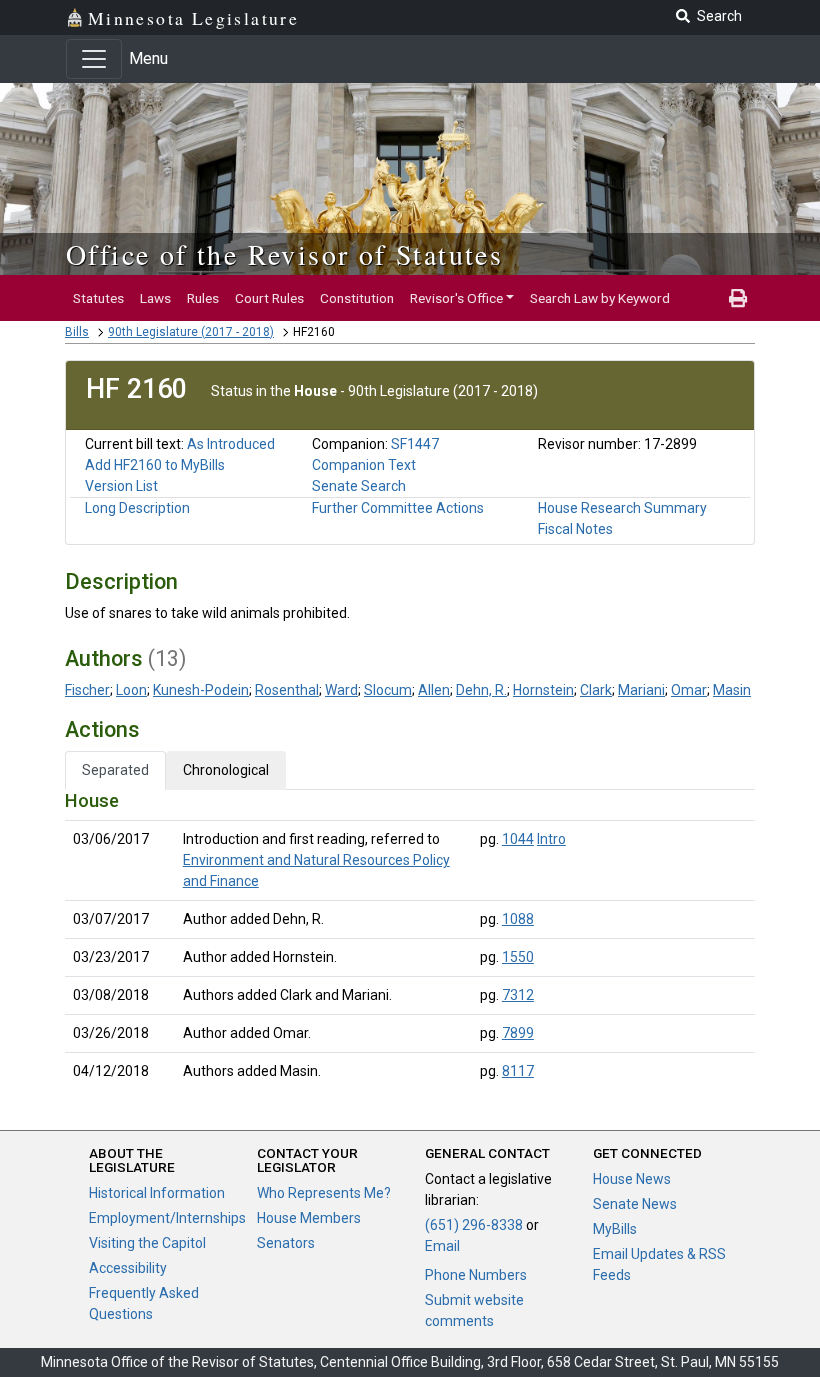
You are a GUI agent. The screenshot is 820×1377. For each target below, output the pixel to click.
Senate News (635, 1204)
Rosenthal (287, 690)
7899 (518, 1033)
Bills (77, 332)
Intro (551, 839)
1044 (518, 839)
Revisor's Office (456, 298)
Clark (596, 690)
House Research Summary (622, 508)
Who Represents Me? (324, 1193)
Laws (155, 298)
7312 (518, 995)
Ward (341, 690)
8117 (518, 1071)
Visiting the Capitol (147, 1243)
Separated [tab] (115, 770)
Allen (434, 690)
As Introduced (231, 444)
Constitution (357, 298)
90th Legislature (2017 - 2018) (191, 332)
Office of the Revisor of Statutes (284, 254)
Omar (689, 690)
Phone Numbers (476, 1275)
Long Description (137, 508)
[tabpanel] (410, 940)
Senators (286, 1243)
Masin (732, 690)
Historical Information (157, 1193)
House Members (309, 1218)
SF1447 (415, 444)
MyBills (615, 1229)
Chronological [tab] (226, 770)
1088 (518, 919)
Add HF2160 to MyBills (155, 465)
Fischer (87, 690)
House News (632, 1179)
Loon (131, 690)
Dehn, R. (481, 690)
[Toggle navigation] (94, 59)
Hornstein (543, 690)
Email (442, 1246)
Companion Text (364, 465)
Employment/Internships (167, 1218)
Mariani (641, 690)
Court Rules (269, 298)
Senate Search (359, 486)
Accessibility (128, 1268)
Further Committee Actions (398, 508)
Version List (121, 486)
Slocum (388, 690)
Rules (203, 298)
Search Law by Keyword (600, 298)
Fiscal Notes (575, 529)
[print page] (738, 298)
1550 (518, 957)
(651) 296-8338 (474, 1225)
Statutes (98, 298)
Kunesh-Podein (201, 690)
